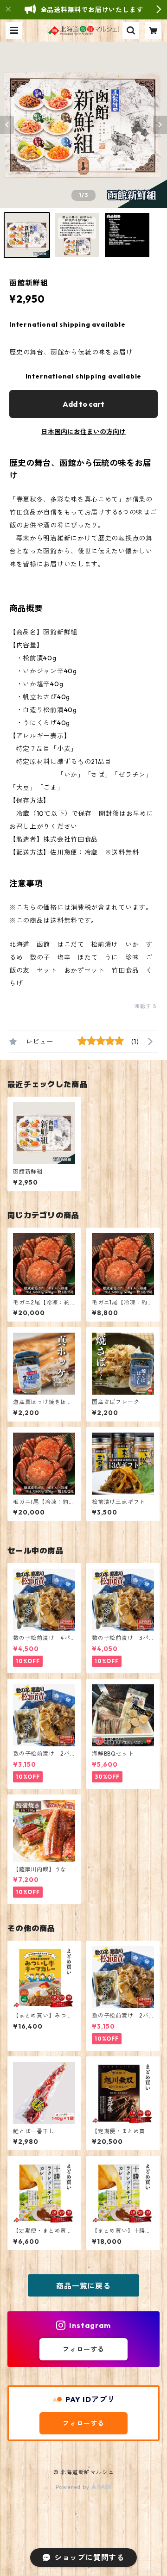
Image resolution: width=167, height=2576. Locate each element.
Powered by (74, 2487)
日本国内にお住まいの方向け (83, 432)
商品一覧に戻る (83, 2286)
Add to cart (83, 404)
